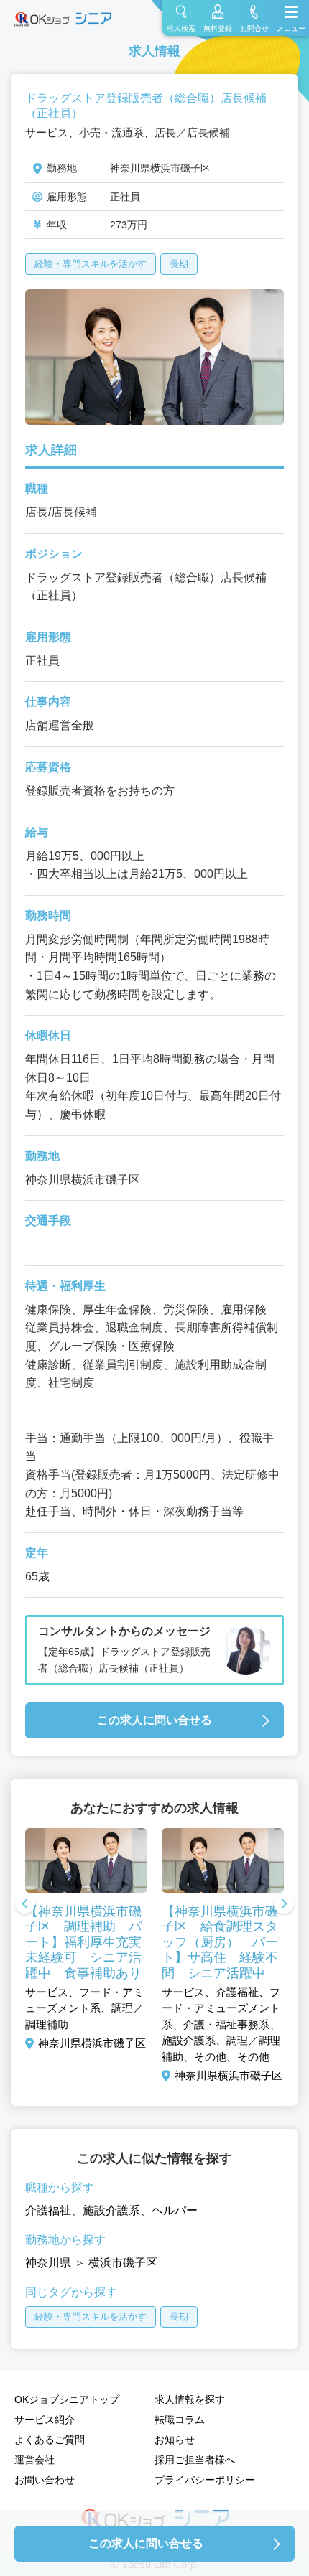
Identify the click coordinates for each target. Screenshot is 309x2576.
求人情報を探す (190, 2399)
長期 (179, 264)
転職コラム (180, 2420)
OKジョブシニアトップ (67, 2399)
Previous (25, 1905)
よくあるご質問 (50, 2440)
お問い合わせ (45, 2480)
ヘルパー (175, 2210)
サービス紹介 (45, 2420)
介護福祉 (48, 2210)
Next (284, 1905)
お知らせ (175, 2440)
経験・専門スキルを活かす (91, 264)
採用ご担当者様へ (195, 2460)
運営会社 (34, 2460)
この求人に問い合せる (154, 1720)
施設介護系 (111, 2210)
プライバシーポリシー (205, 2480)
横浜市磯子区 (123, 2263)
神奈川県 (48, 2263)
